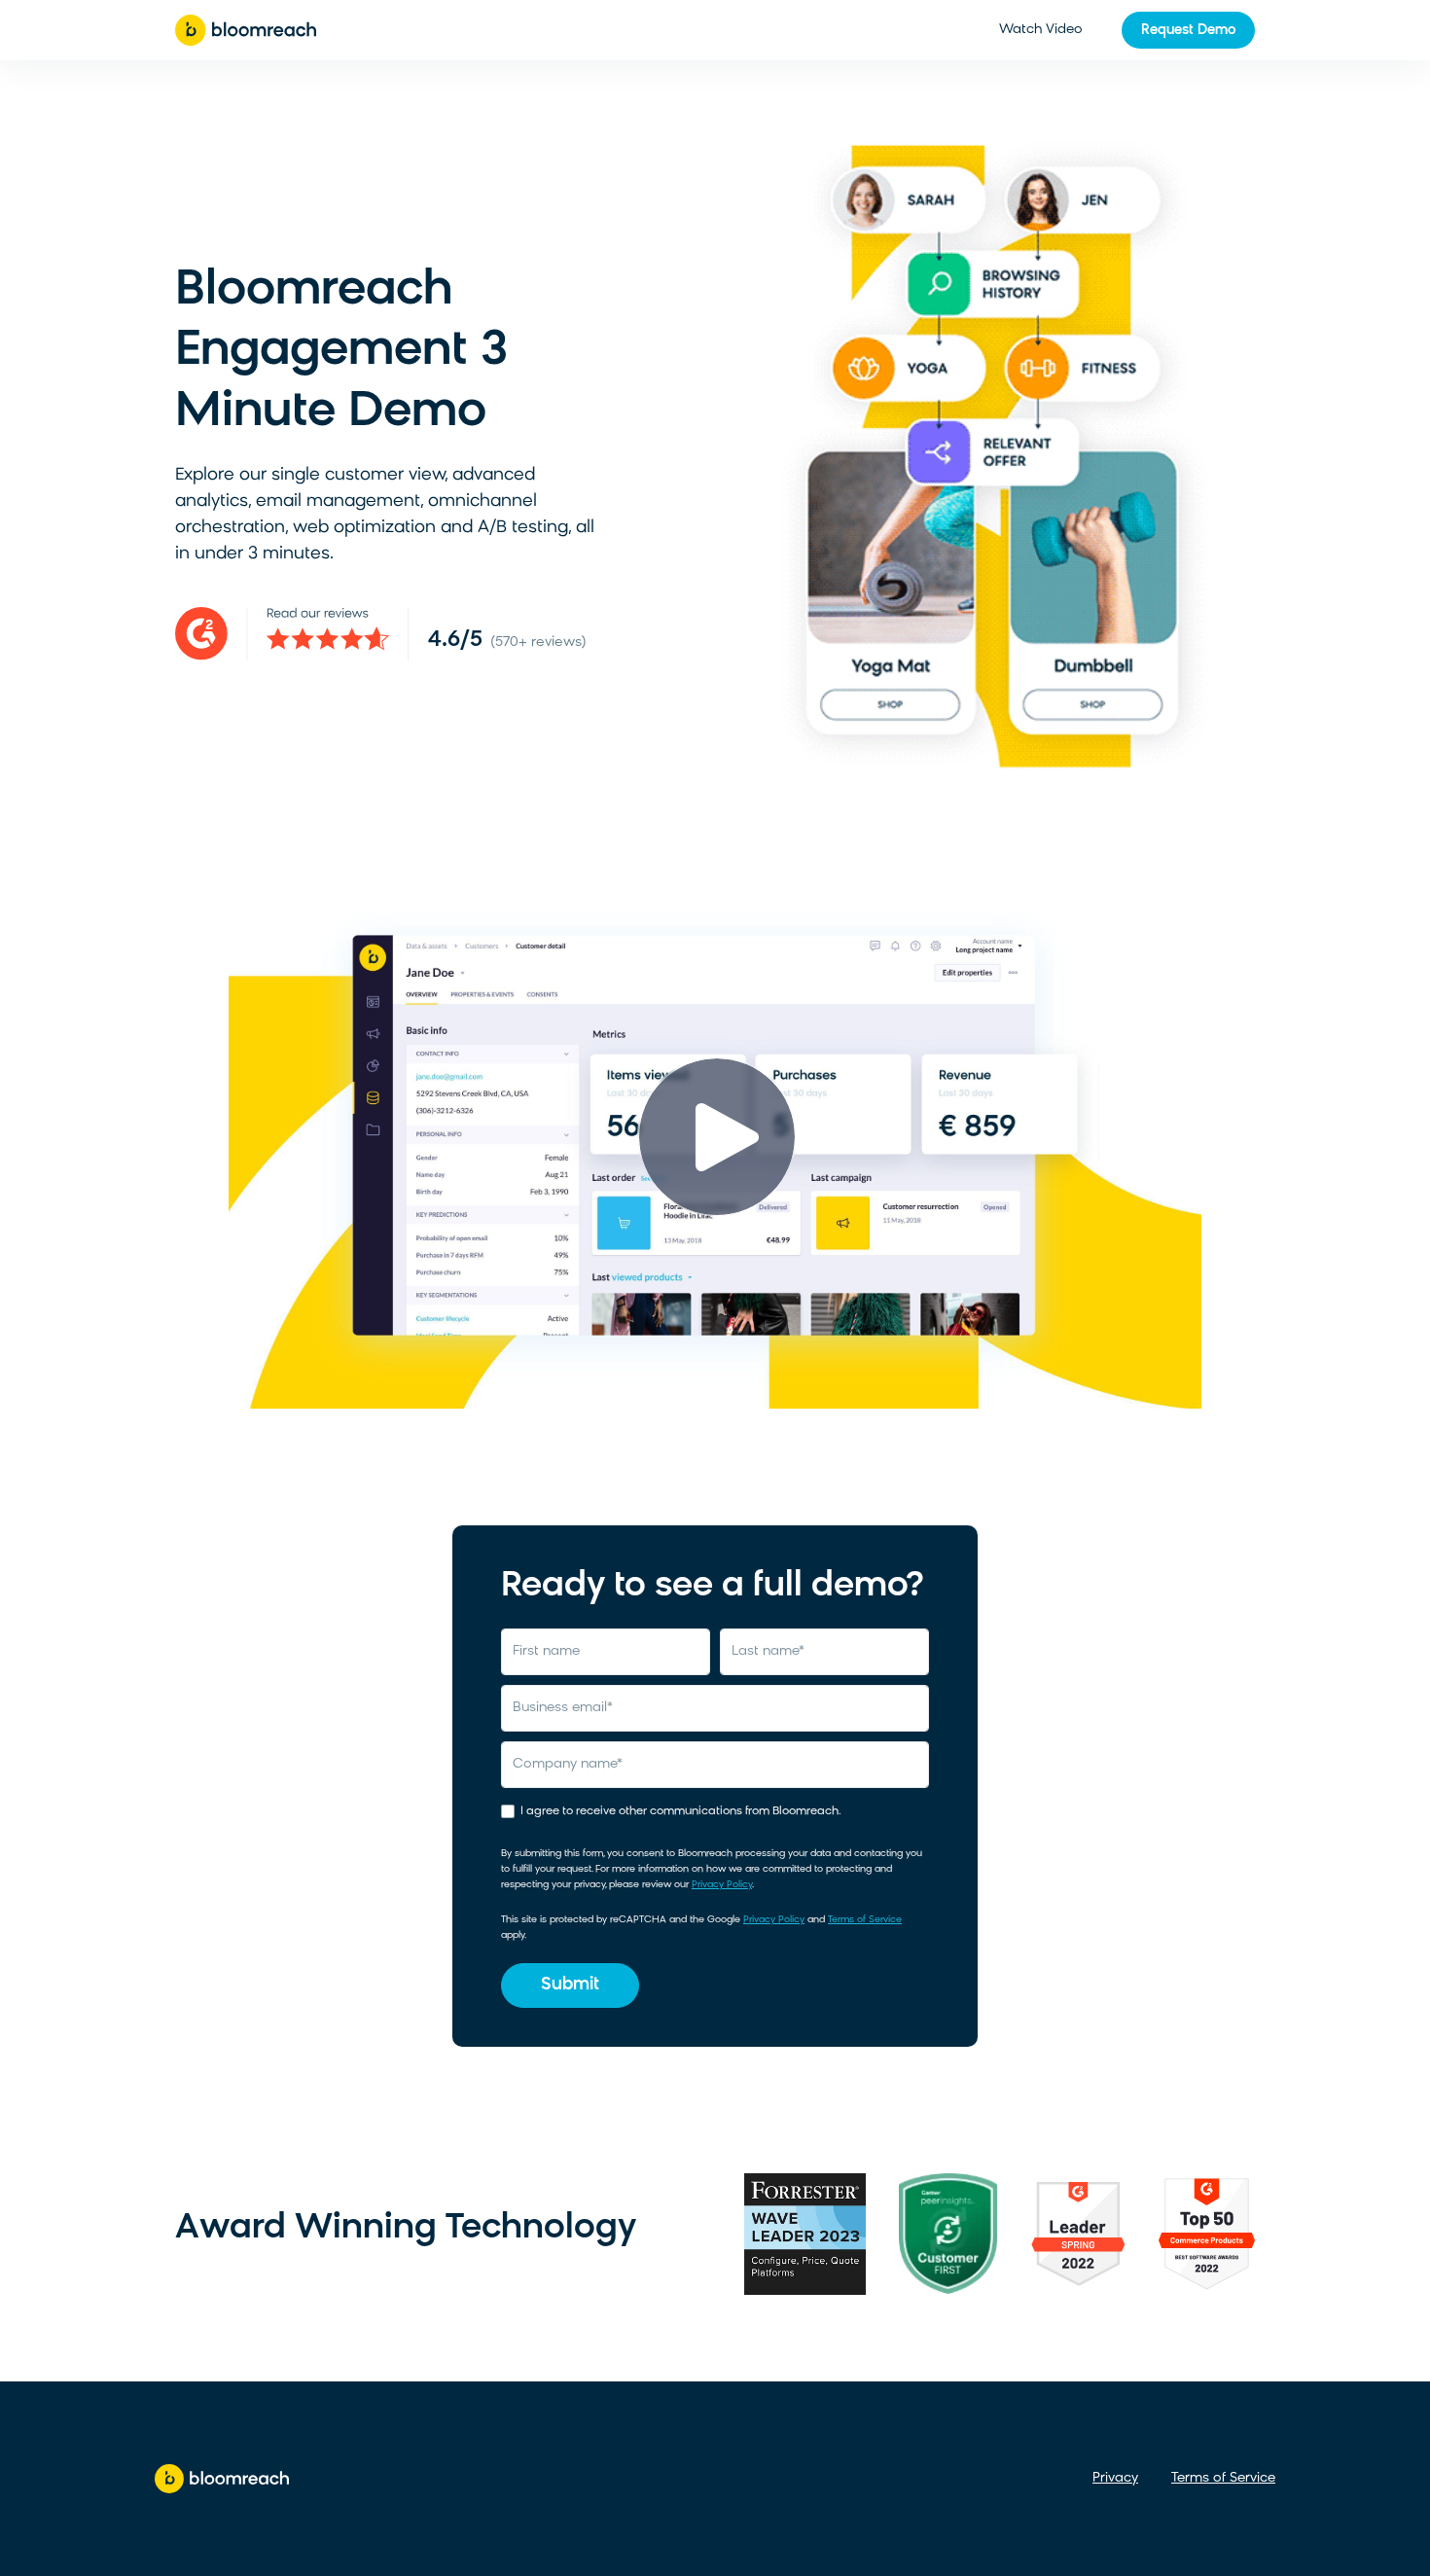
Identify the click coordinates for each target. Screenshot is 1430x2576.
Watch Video (1041, 30)
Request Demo (1188, 31)
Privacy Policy (722, 1885)
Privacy (1115, 2478)
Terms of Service (865, 1920)
